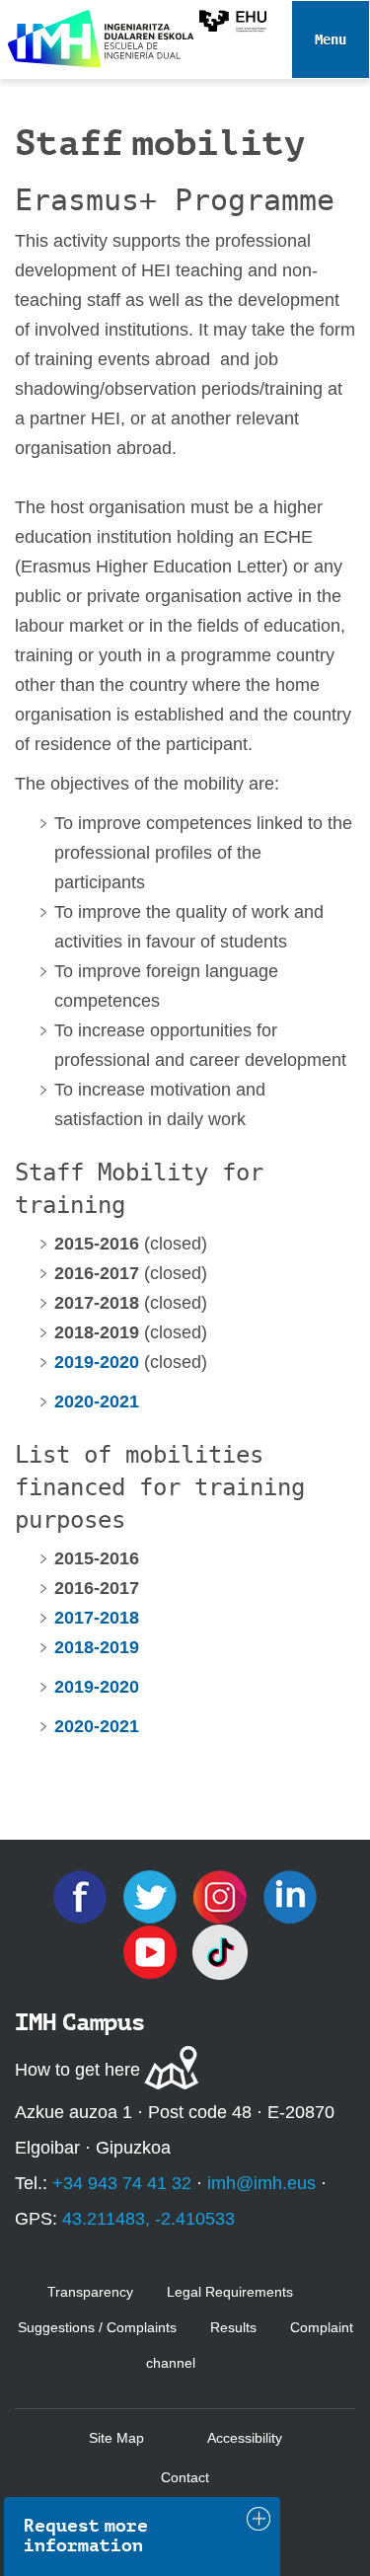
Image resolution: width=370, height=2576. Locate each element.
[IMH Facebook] (82, 1895)
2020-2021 (97, 1402)
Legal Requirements (230, 2292)
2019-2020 (97, 1687)
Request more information (86, 2536)
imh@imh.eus (261, 2183)
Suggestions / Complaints (97, 2327)
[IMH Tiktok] (220, 1950)
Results (233, 2327)
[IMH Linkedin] (290, 1895)
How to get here (77, 2070)
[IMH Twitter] (152, 1895)
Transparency (90, 2292)
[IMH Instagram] (222, 1895)
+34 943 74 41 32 (122, 2183)
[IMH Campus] (93, 34)
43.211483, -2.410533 (148, 2219)
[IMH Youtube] (152, 1950)
